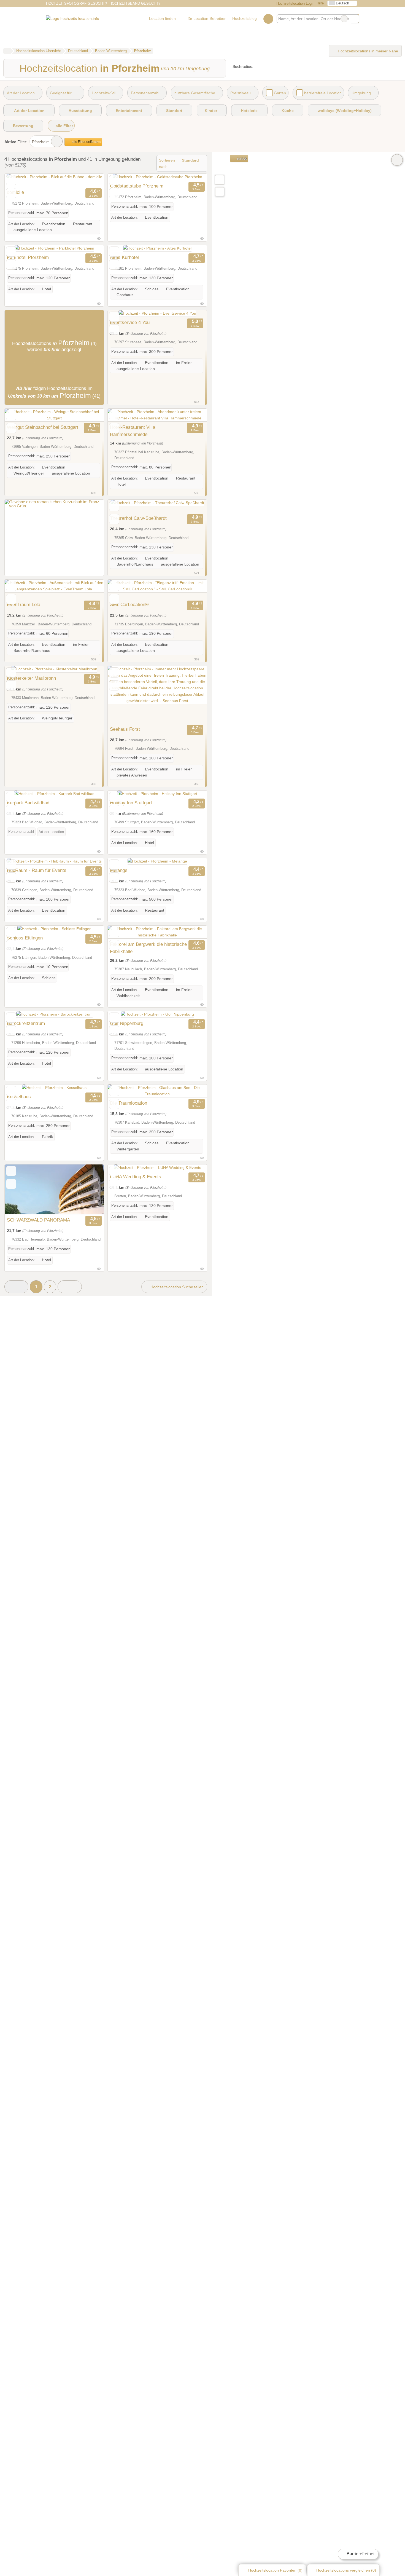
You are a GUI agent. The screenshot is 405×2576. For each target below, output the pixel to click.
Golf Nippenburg (127, 1023)
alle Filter (64, 126)
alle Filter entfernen (86, 142)
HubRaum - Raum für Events (37, 870)
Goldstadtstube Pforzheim (137, 186)
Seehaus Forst (125, 729)
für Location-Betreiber (207, 18)
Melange (119, 870)
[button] (16, 1287)
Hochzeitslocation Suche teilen (176, 1287)
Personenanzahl (145, 93)
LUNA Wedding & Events (136, 1177)
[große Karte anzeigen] (219, 180)
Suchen (355, 19)
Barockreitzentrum (26, 1023)
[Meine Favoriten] (268, 19)
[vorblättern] (90, 180)
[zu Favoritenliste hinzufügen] (11, 180)
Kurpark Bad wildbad (28, 803)
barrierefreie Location (323, 93)
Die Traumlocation (129, 1103)
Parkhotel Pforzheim (28, 257)
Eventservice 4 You (130, 322)
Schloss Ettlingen (25, 938)
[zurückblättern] (18, 180)
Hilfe (320, 3)
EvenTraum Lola (24, 604)
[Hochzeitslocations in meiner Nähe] (220, 192)
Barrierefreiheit (361, 2554)
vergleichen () (346, 2570)
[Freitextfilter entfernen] (344, 19)
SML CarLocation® (129, 604)
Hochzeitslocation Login (295, 3)
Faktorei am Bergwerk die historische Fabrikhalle (148, 948)
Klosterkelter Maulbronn (31, 678)
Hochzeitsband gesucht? (135, 3)
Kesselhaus (19, 1097)
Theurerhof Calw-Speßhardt (138, 518)
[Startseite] (7, 51)
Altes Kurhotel (124, 257)
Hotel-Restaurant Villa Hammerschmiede (133, 431)
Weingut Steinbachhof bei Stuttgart (43, 427)
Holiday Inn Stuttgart (131, 803)
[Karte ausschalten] (397, 160)
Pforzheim (41, 142)
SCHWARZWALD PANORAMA (38, 1220)
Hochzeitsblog (245, 18)
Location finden (162, 18)
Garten (280, 93)
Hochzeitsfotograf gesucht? (76, 3)
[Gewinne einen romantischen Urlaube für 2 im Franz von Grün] (54, 506)
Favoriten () (275, 2570)
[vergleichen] (11, 193)
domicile (15, 192)
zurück (241, 159)
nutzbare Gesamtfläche (195, 93)
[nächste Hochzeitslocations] (70, 1287)
